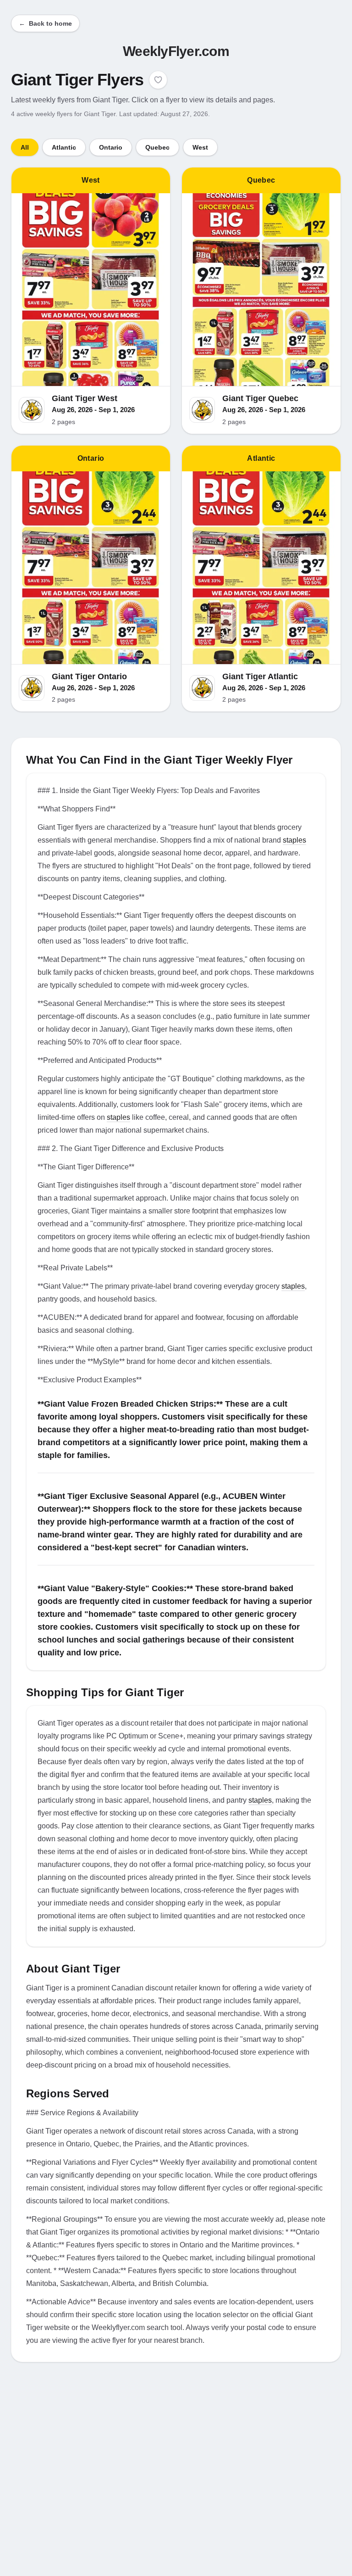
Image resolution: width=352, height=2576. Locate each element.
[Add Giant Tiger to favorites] (158, 80)
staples (294, 840)
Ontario (111, 147)
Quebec (157, 147)
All (25, 147)
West (200, 147)
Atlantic (64, 147)
